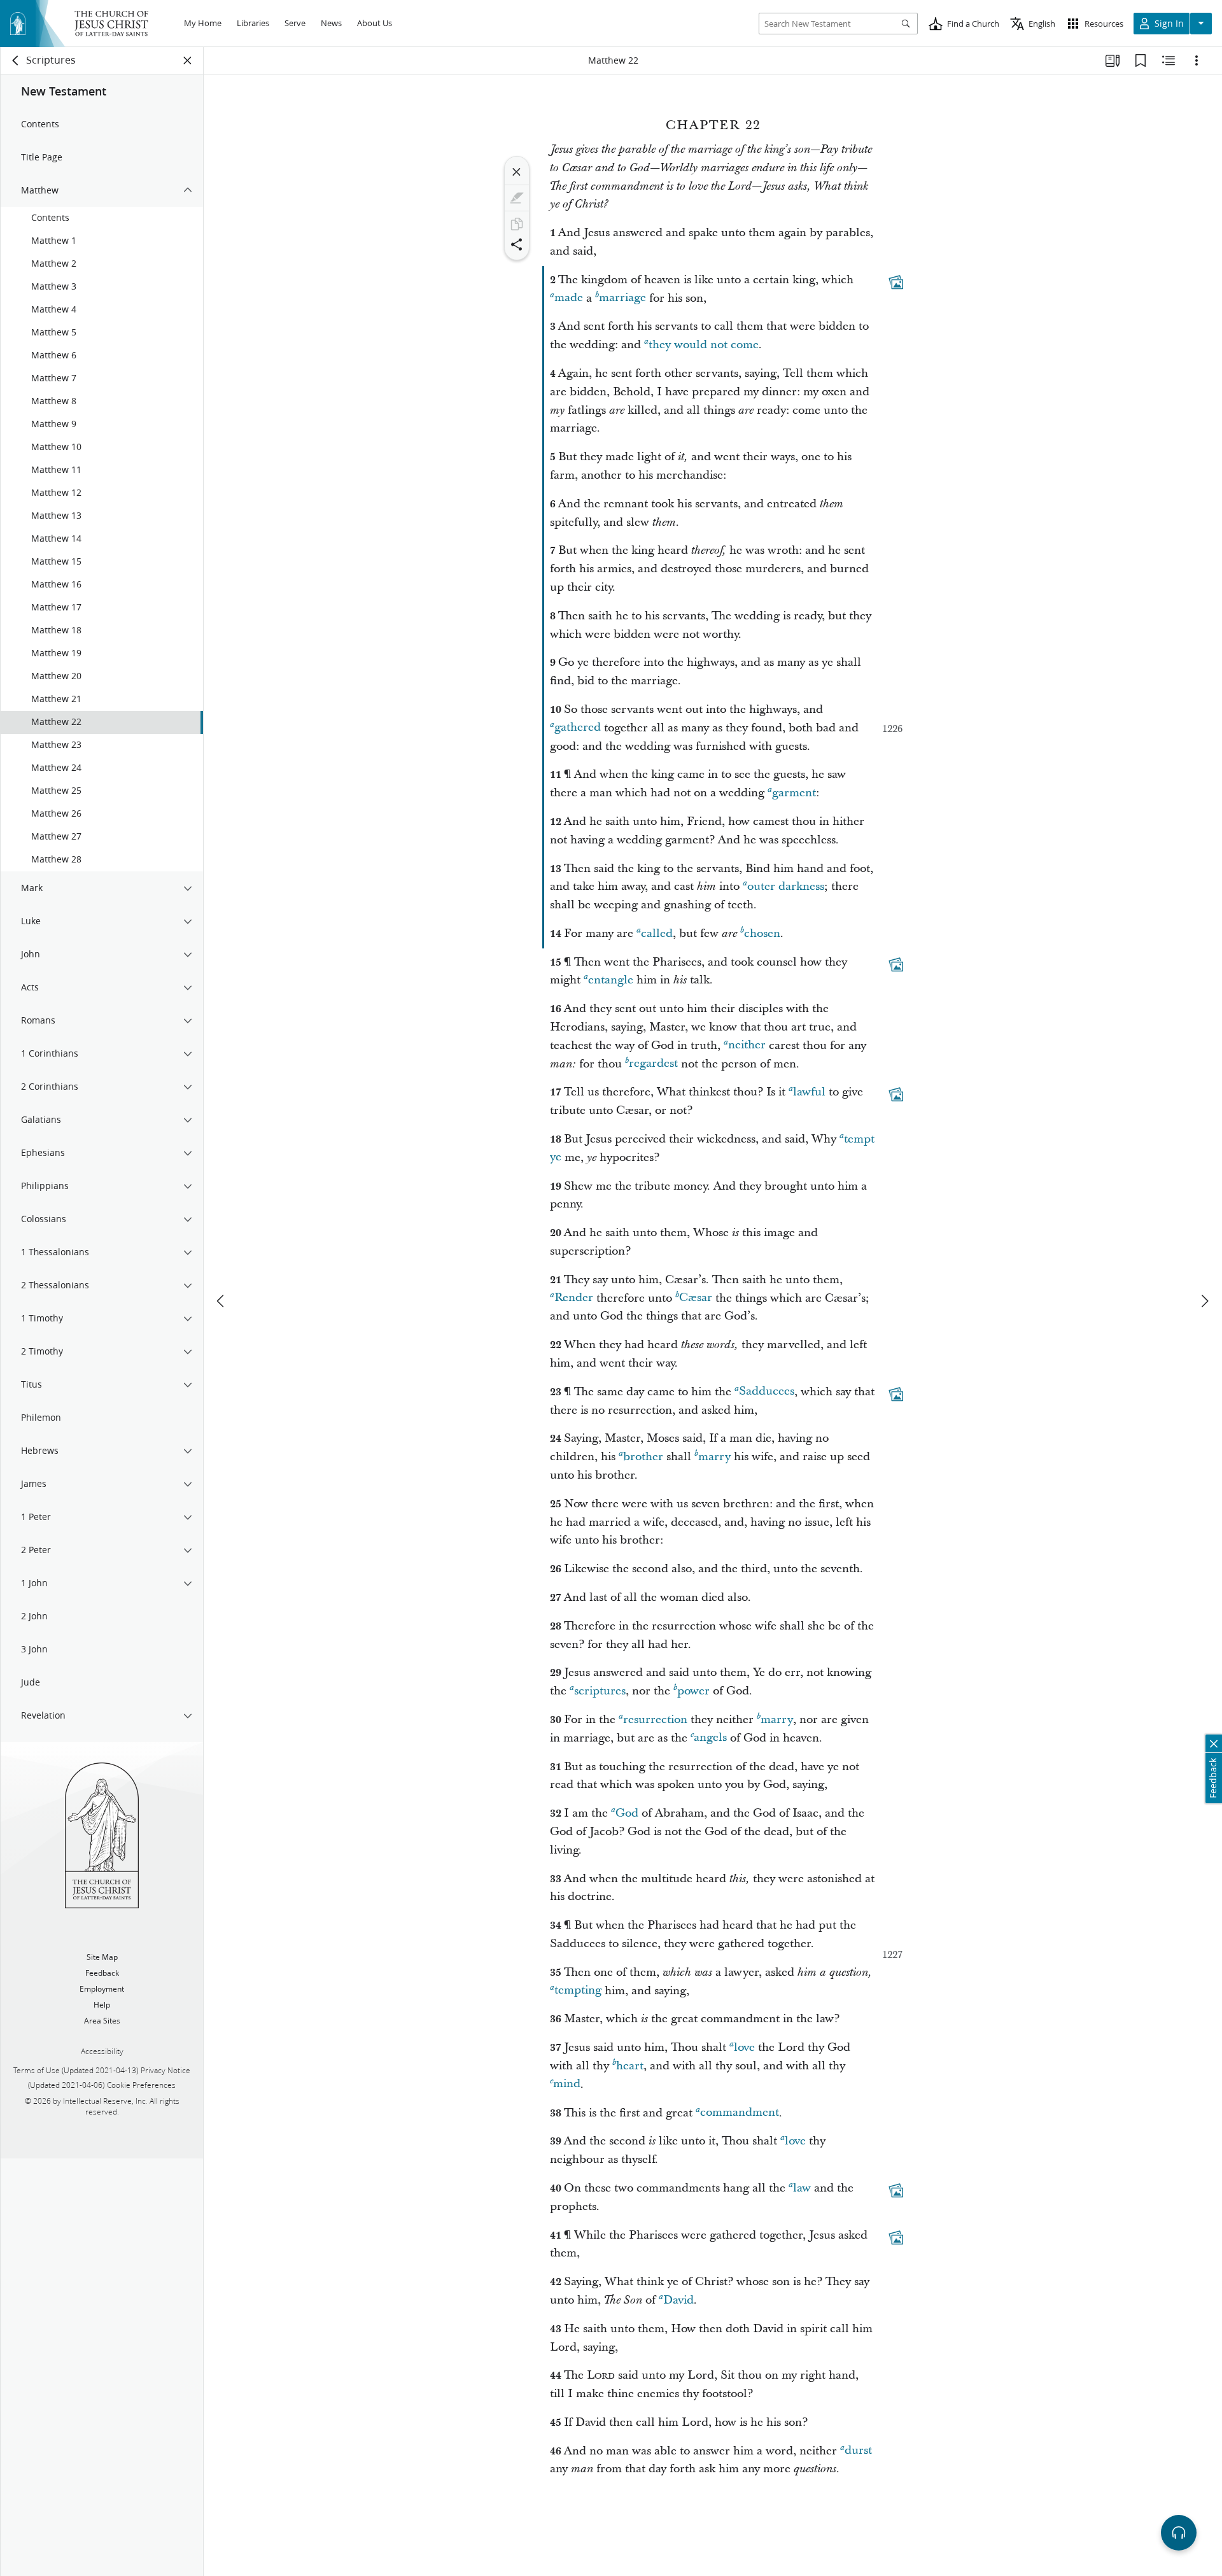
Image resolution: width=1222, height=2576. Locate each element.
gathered (578, 728)
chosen (762, 933)
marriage (622, 298)
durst (858, 2451)
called (657, 933)
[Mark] (517, 198)
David (678, 2300)
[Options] (1197, 60)
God (627, 1813)
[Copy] (517, 224)
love (744, 2047)
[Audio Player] (1179, 2533)
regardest (653, 1064)
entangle (611, 980)
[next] (1204, 1301)
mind (567, 2084)
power (693, 1691)
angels (710, 1738)
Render (574, 1298)
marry (714, 1457)
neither (747, 1045)
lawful (809, 1092)
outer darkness (786, 886)
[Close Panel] (188, 60)
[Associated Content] (896, 282)
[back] (16, 60)
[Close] (517, 172)
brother (643, 1457)
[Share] (517, 244)
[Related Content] (1169, 60)
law (802, 2188)
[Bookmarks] (1141, 60)
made (569, 298)
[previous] (221, 1301)
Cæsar (696, 1298)
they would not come (704, 345)
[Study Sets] (1113, 60)
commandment (740, 2113)
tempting (578, 1991)
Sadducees (767, 1392)
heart (630, 2066)
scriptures (600, 1691)
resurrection (655, 1720)
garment (794, 793)
